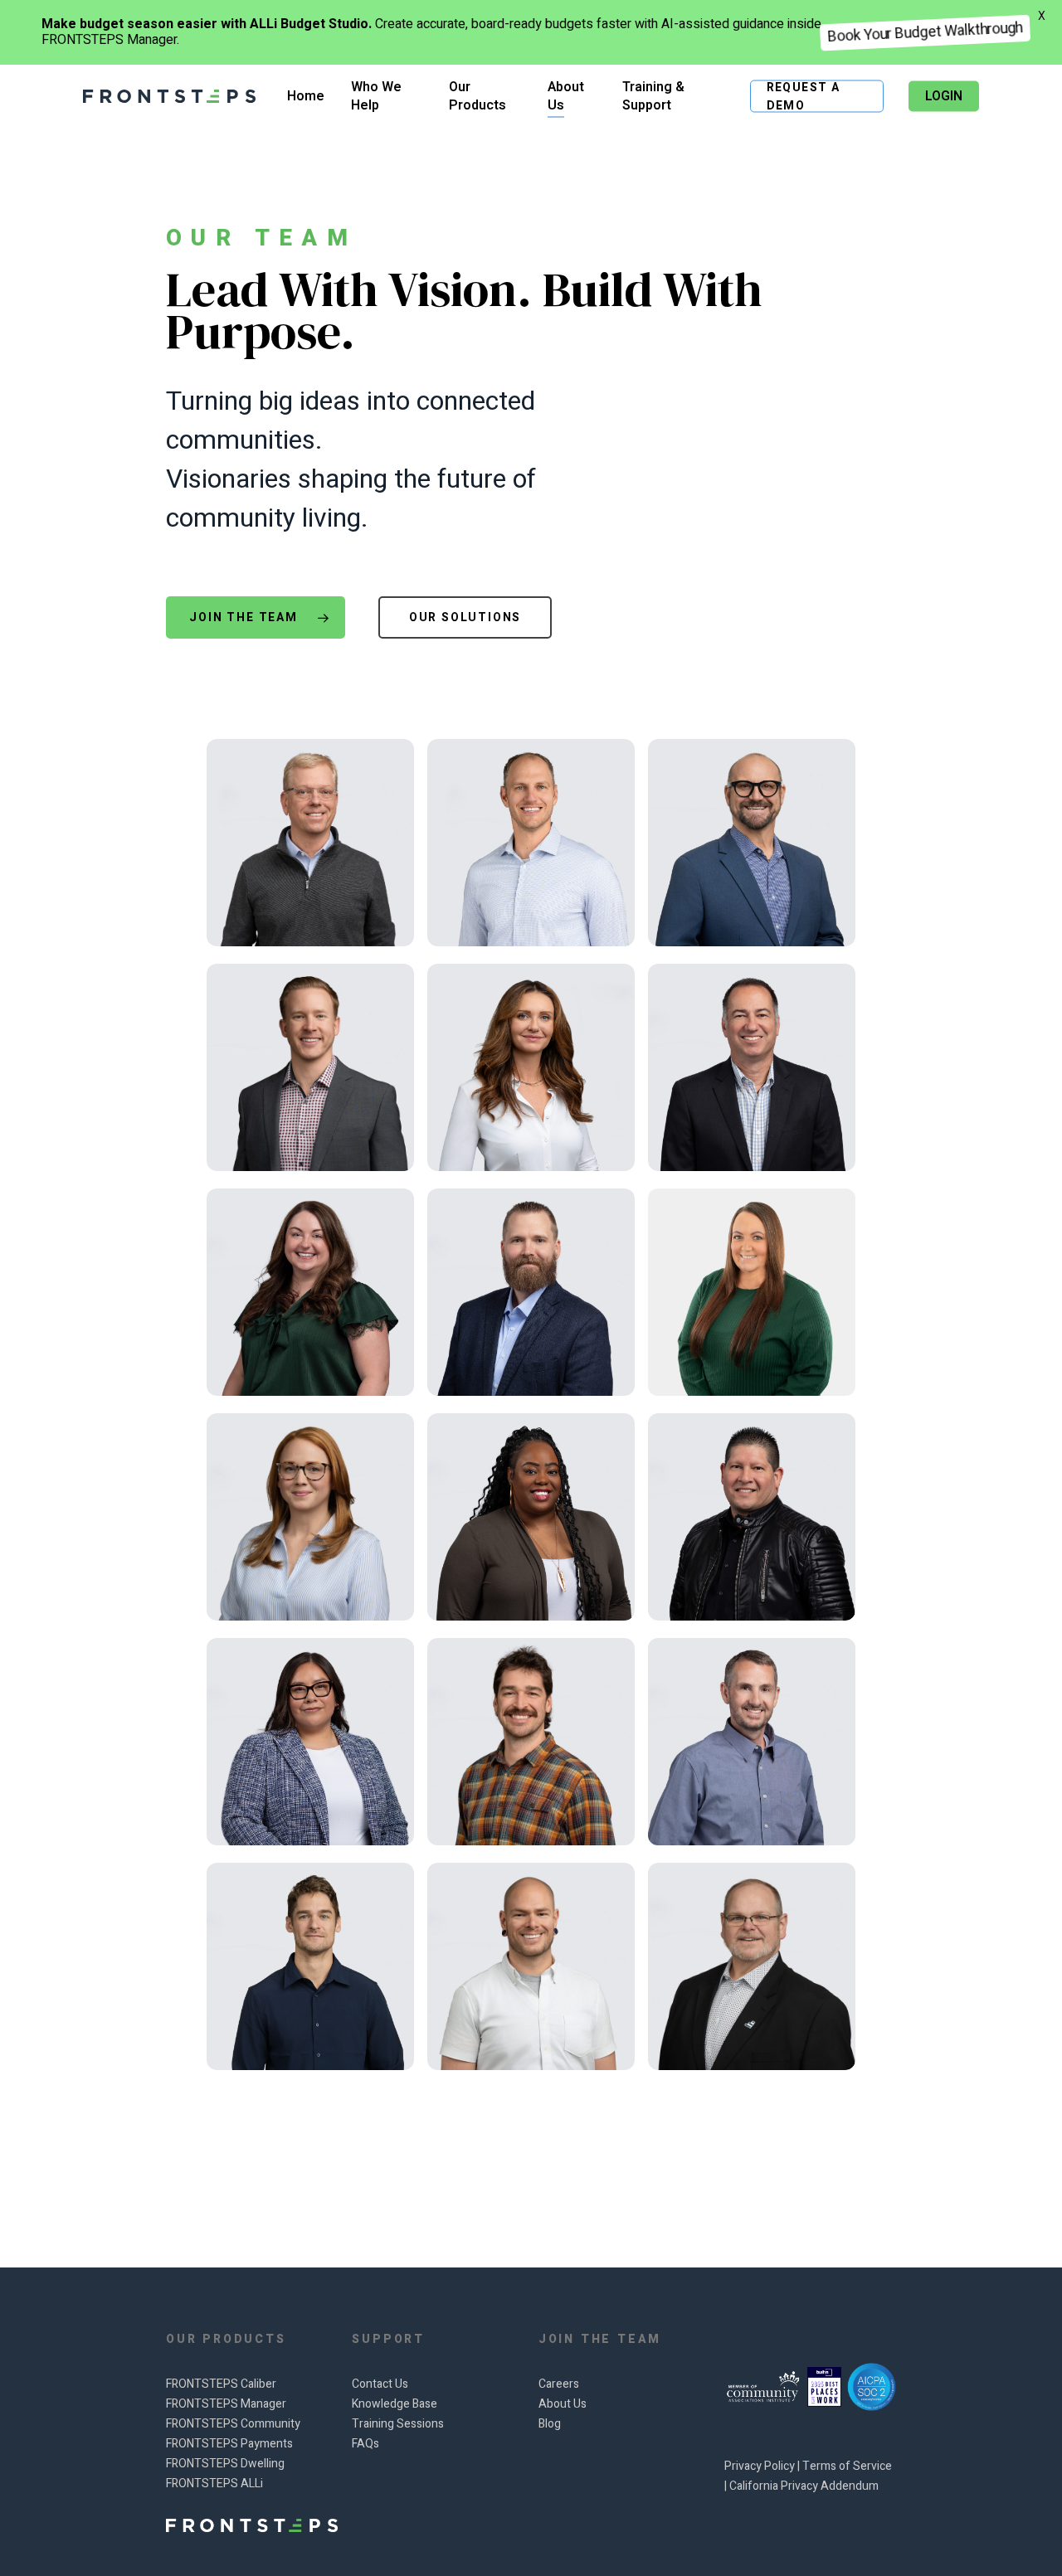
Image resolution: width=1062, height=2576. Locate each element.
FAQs (365, 2444)
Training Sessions (398, 2424)
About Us (563, 2404)
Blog (550, 2424)
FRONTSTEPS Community (233, 2424)
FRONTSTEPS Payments (229, 2444)
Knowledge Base (395, 2404)
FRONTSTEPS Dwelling (225, 2464)
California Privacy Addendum (804, 2486)
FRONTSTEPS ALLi (214, 2484)
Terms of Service (847, 2466)
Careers (559, 2384)
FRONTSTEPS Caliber (221, 2384)
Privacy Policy (761, 2466)
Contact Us (380, 2384)
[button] (255, 617)
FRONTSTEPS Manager (226, 2404)
